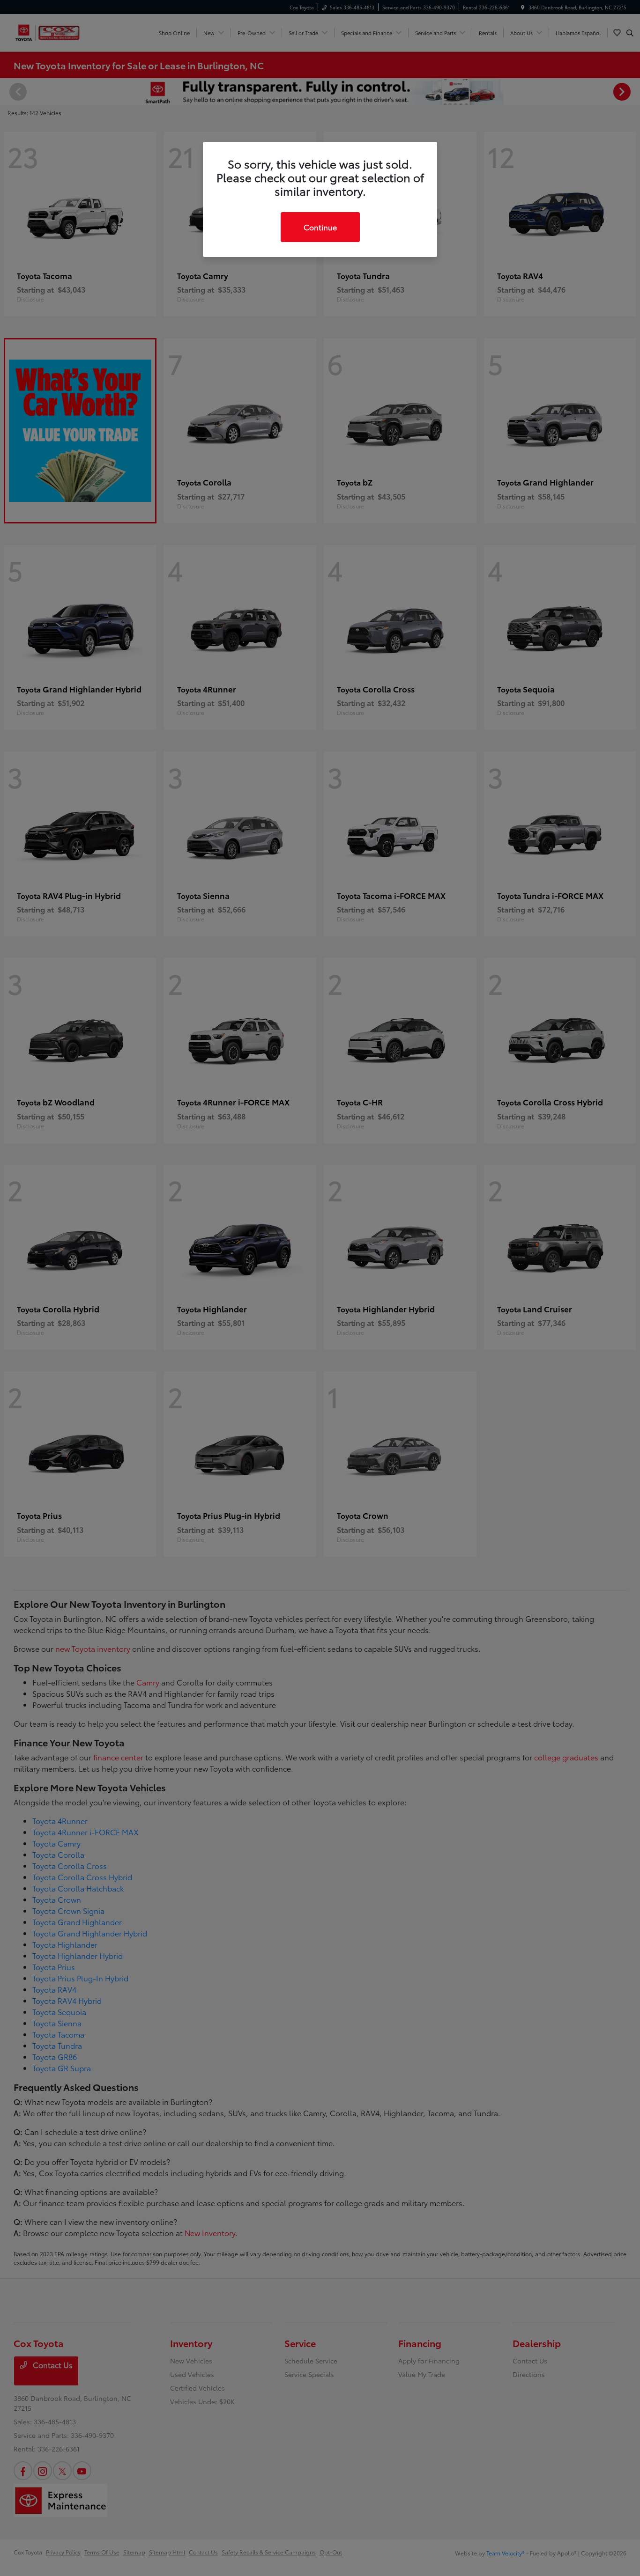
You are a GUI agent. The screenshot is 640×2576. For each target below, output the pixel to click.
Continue (320, 227)
